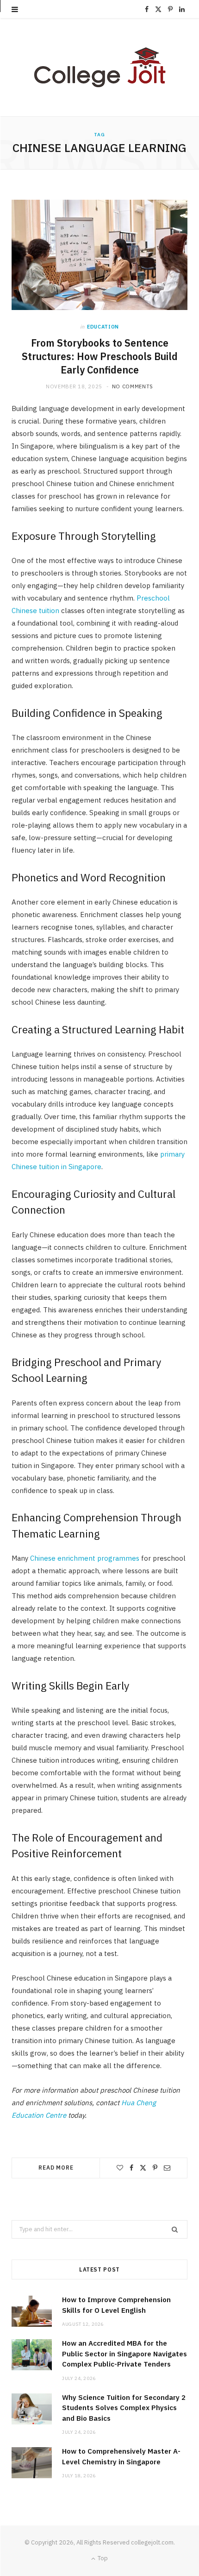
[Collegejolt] (99, 67)
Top (102, 2558)
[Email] (167, 2168)
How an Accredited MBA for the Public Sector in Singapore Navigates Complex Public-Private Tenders (124, 2354)
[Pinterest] (155, 2168)
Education (103, 327)
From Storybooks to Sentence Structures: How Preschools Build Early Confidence (100, 356)
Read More (56, 2168)
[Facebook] (131, 2168)
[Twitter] (143, 2168)
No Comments (133, 386)
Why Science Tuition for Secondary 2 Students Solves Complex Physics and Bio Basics (124, 2408)
